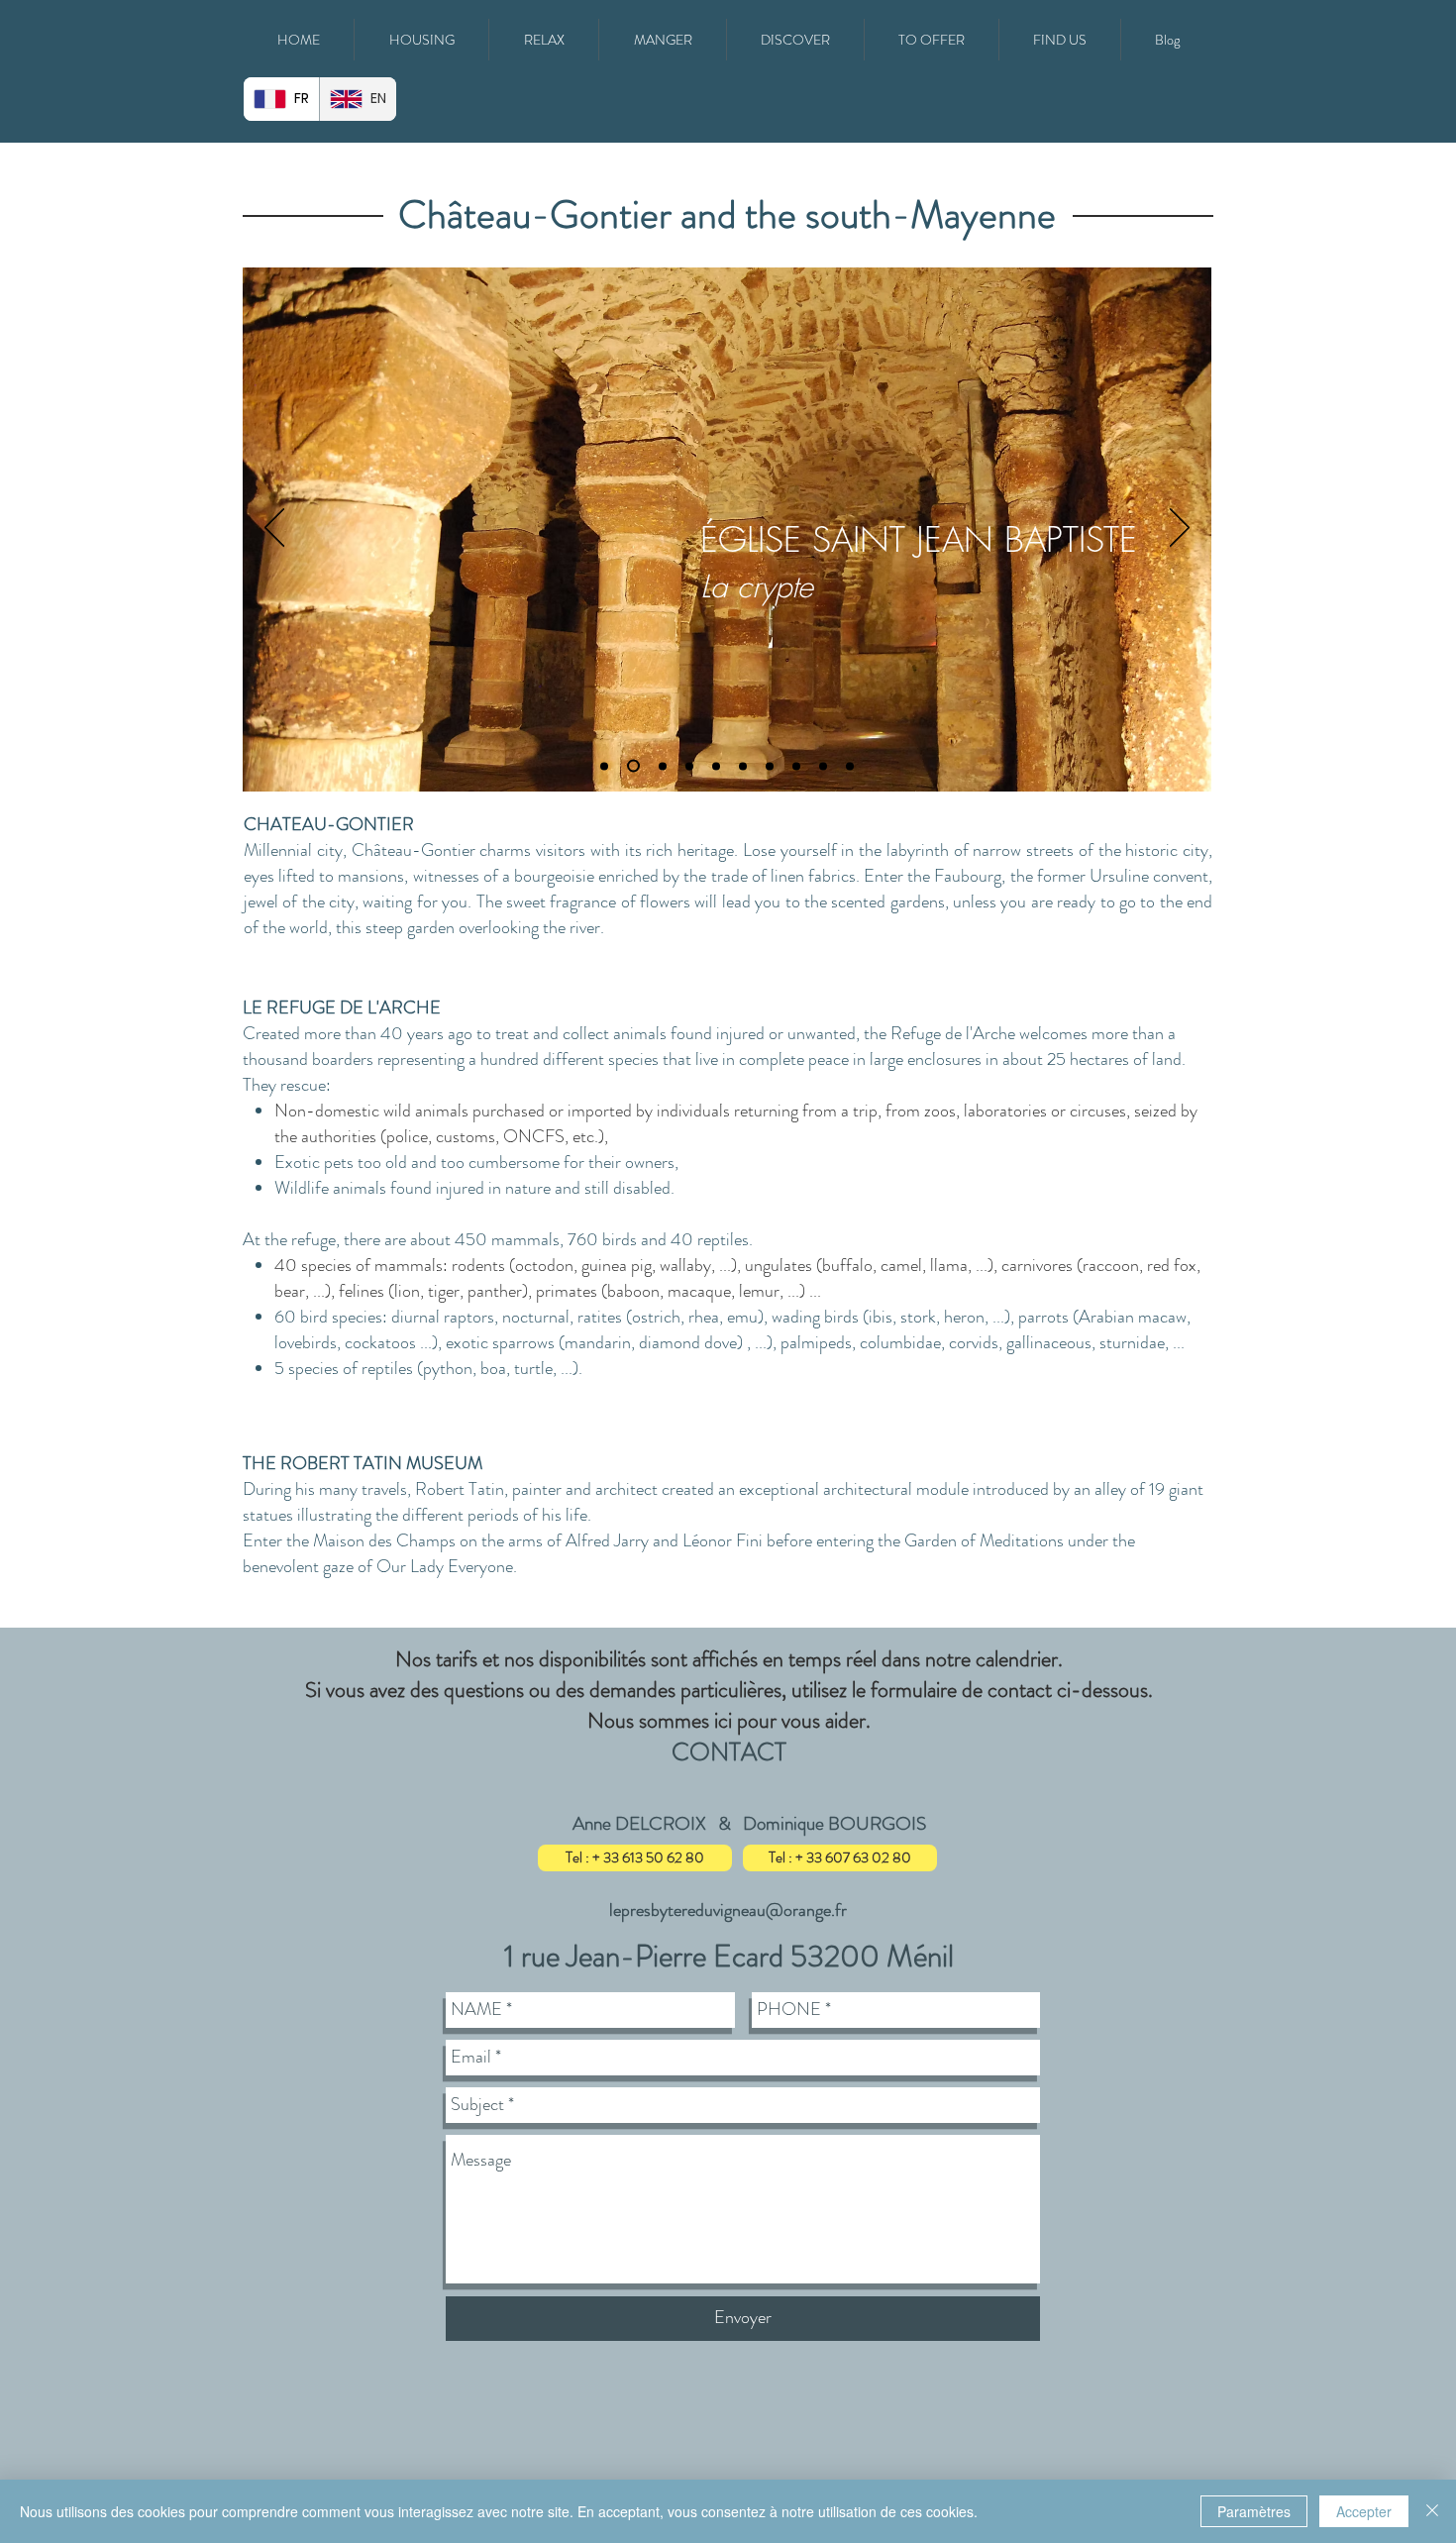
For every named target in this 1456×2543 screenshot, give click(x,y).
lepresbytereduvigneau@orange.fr (728, 1910)
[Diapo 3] (663, 766)
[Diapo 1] (604, 766)
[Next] (1180, 529)
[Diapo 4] (689, 766)
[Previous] (274, 529)
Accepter (1364, 2511)
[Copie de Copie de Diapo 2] (770, 766)
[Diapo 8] (850, 766)
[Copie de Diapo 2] (743, 766)
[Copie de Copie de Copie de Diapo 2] (823, 766)
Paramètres (1254, 2511)
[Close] (1432, 2511)
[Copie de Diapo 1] (716, 766)
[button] (421, 40)
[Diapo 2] (633, 766)
